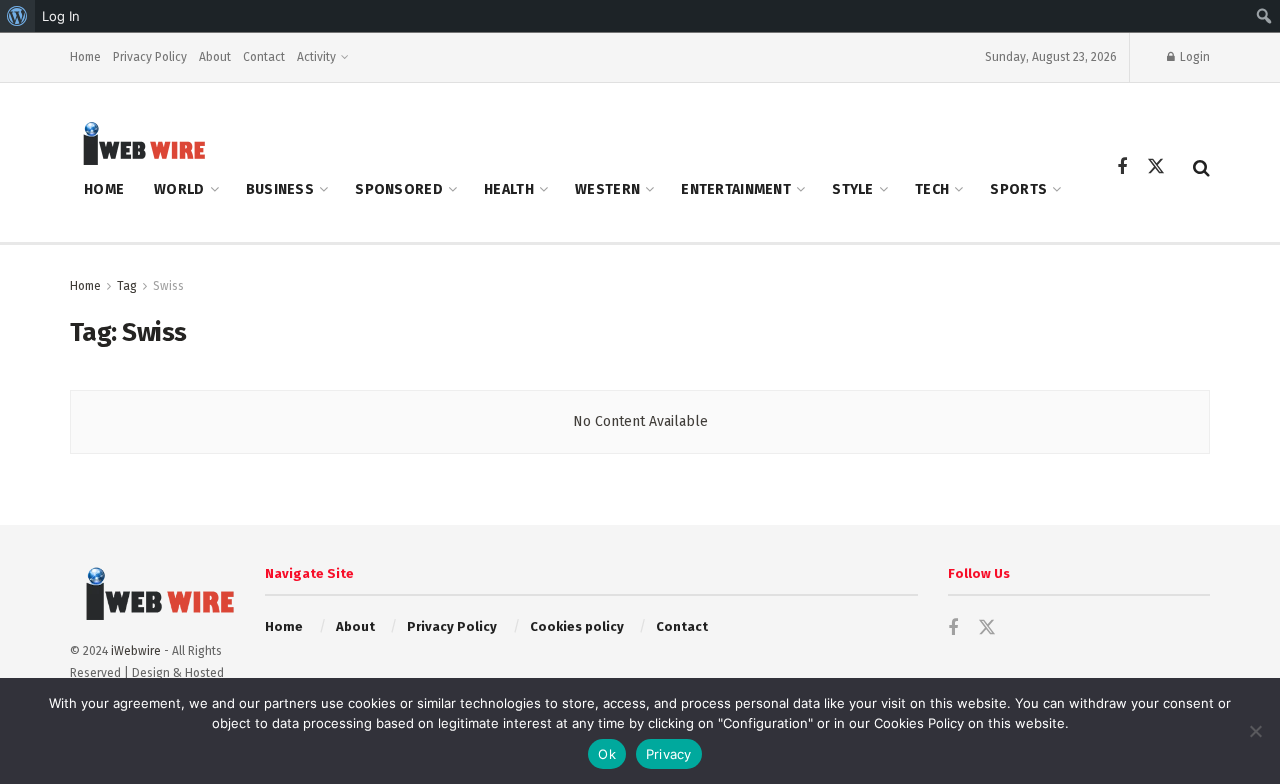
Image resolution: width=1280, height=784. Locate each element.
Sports (1018, 189)
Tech (932, 189)
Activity (316, 57)
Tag (127, 286)
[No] (1255, 731)
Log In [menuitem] (61, 16)
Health (509, 189)
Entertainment (736, 189)
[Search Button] (1201, 168)
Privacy (669, 754)
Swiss (168, 286)
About (215, 57)
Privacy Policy (150, 57)
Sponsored (399, 189)
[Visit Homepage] (138, 142)
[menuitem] (17, 16)
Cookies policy (577, 626)
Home (85, 57)
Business (280, 189)
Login (1193, 57)
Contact (264, 57)
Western (607, 189)
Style (852, 189)
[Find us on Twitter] (1156, 167)
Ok (607, 754)
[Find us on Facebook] (1122, 168)
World (179, 189)
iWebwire (136, 651)
